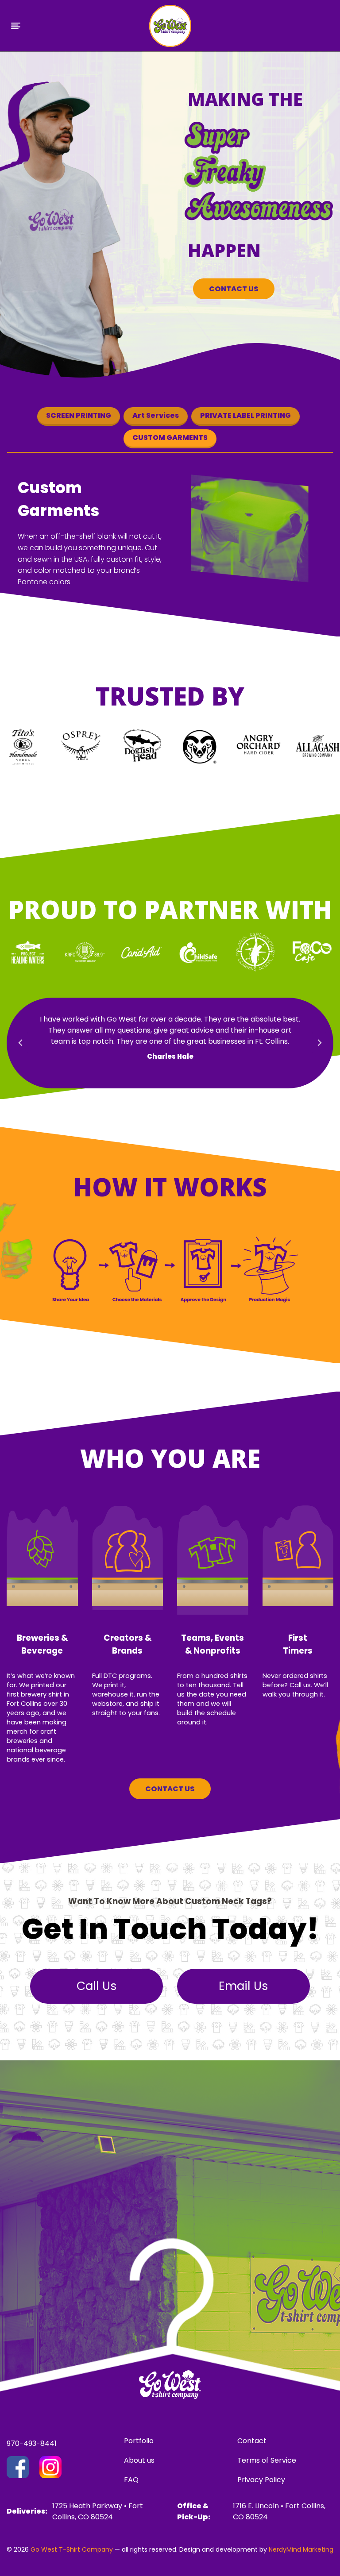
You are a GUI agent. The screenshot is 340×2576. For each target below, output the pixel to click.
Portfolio (139, 2441)
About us (139, 2460)
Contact (252, 2441)
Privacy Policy (261, 2480)
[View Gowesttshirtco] (50, 2467)
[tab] (79, 416)
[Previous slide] (21, 1043)
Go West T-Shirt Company (72, 2549)
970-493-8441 (32, 2443)
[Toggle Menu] (16, 26)
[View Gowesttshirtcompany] (18, 2467)
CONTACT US (234, 289)
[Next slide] (319, 1043)
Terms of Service (267, 2460)
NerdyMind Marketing (301, 2549)
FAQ (131, 2480)
